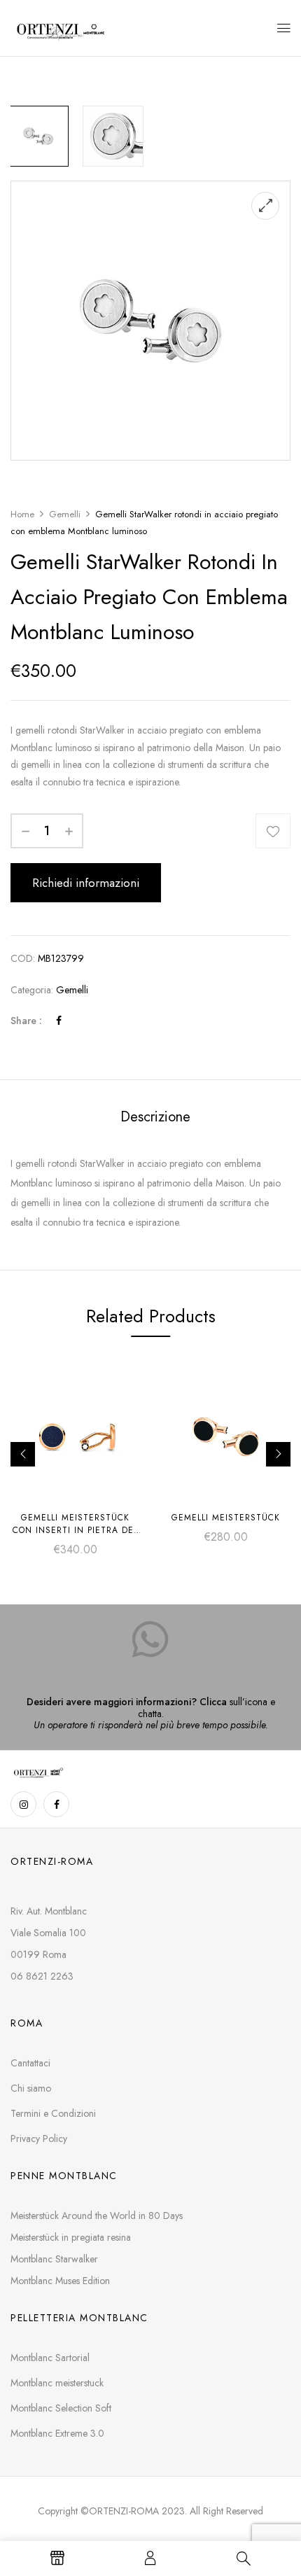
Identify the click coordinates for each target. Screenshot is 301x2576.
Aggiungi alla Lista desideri (273, 831)
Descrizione (155, 1117)
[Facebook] (59, 1021)
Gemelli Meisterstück (226, 1518)
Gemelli (65, 514)
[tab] (155, 1117)
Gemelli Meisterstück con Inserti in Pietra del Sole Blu (75, 1530)
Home (22, 514)
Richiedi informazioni (86, 883)
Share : (26, 1021)
